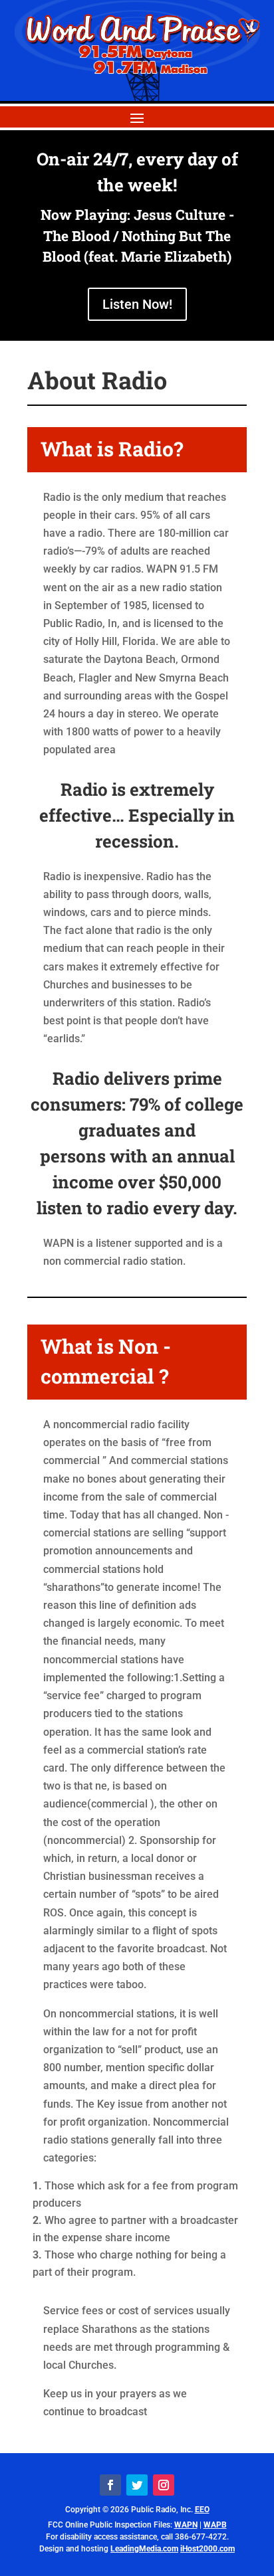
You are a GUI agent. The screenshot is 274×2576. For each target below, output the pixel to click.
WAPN (186, 2525)
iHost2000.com (207, 2549)
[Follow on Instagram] (164, 2485)
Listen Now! (137, 304)
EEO (202, 2510)
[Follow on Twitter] (137, 2485)
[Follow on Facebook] (110, 2485)
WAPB (215, 2525)
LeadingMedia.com (144, 2549)
